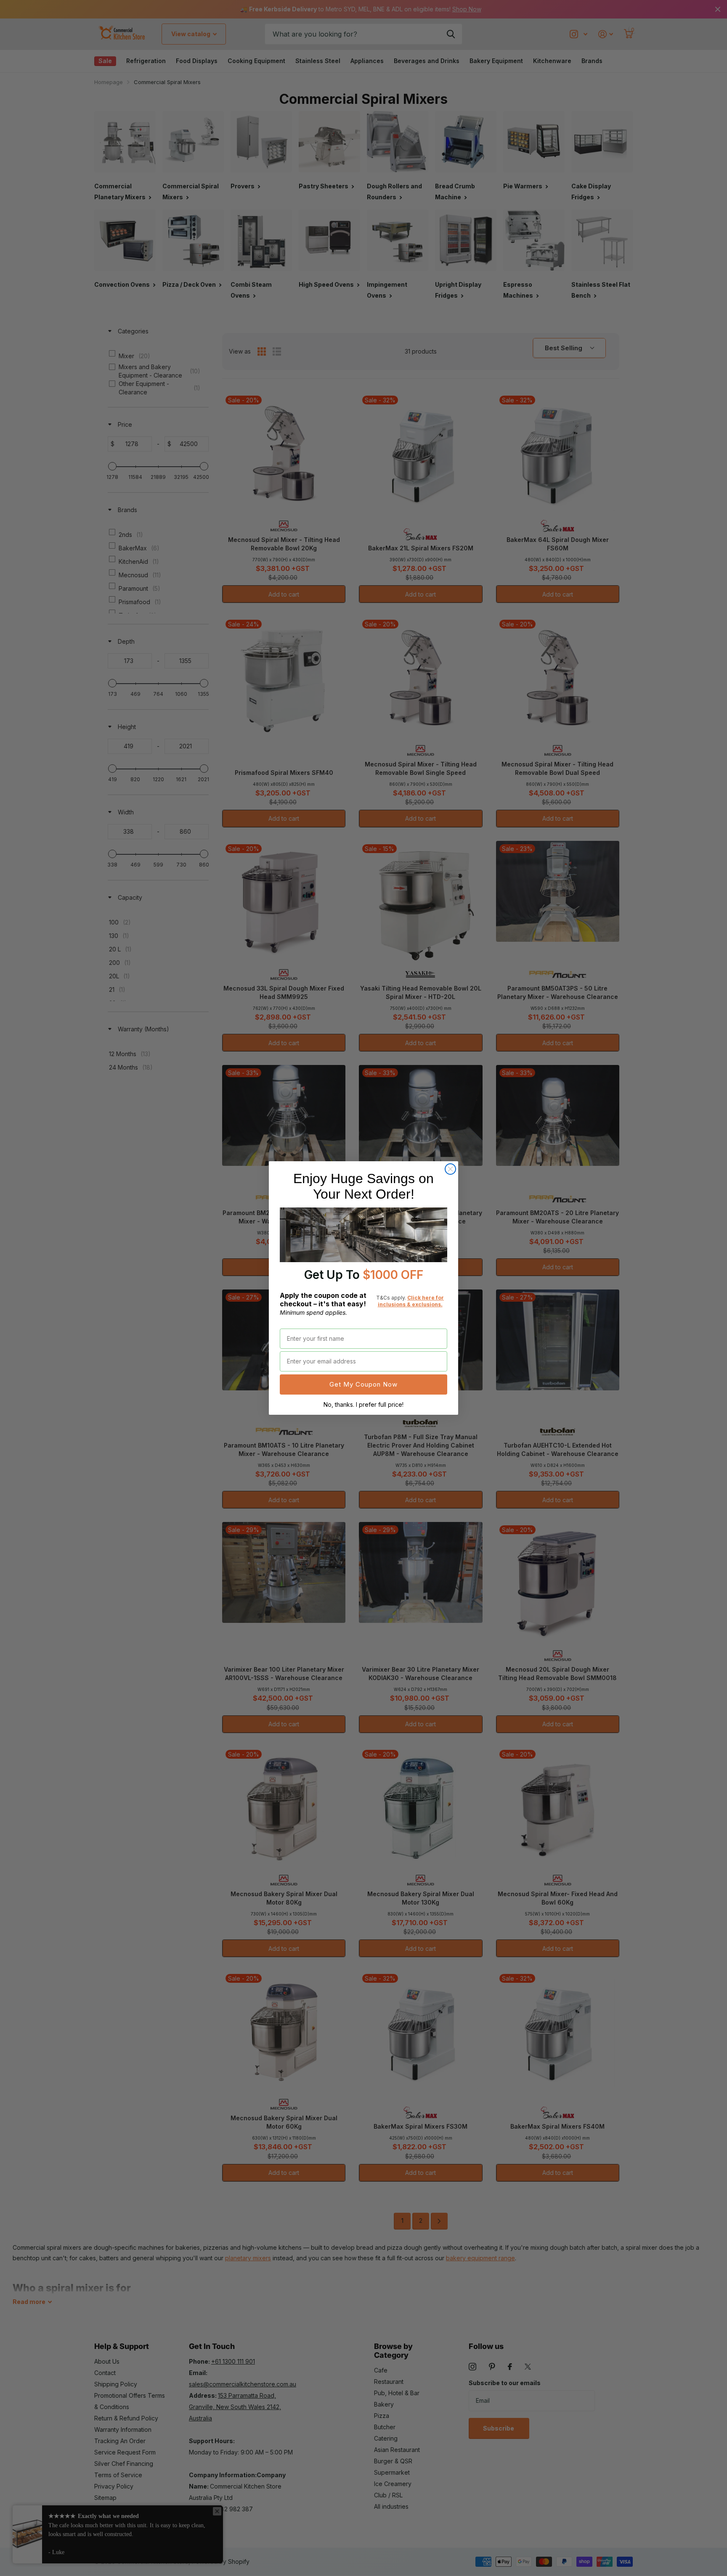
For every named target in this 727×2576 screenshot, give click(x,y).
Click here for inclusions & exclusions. (411, 1301)
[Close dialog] (450, 1169)
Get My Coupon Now (363, 1384)
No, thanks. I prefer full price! (363, 1404)
